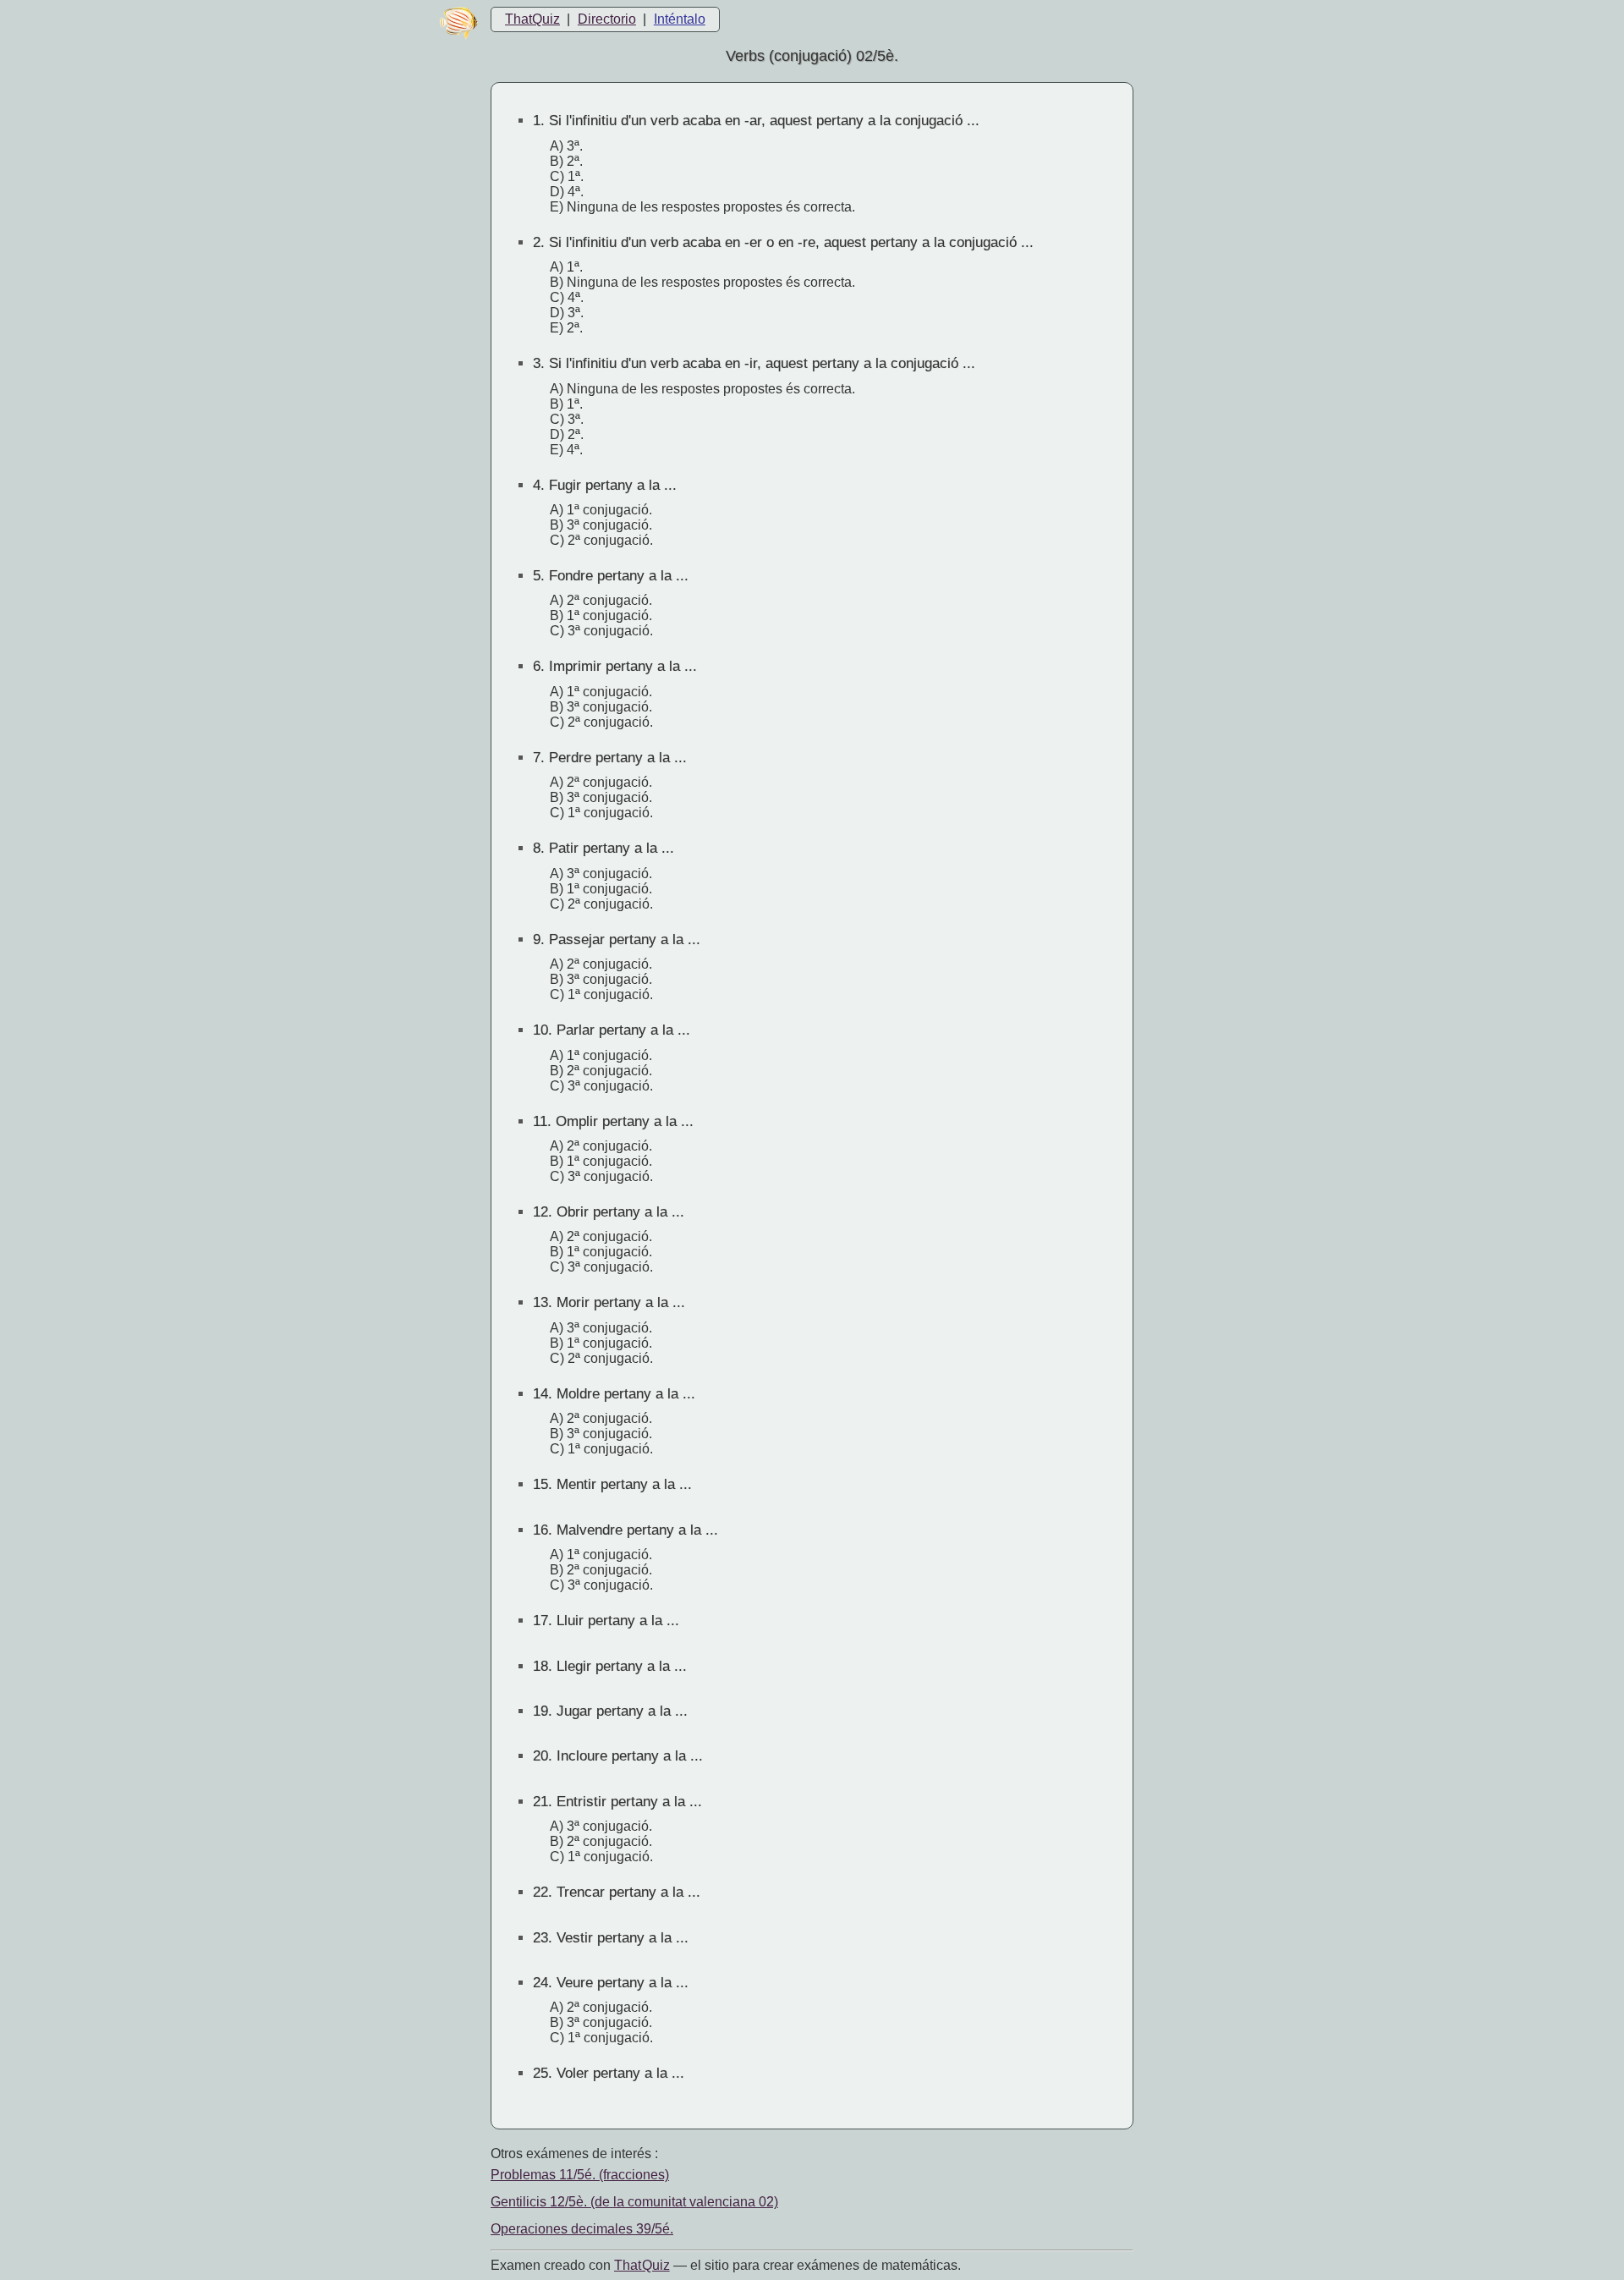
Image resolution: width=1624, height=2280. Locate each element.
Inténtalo (680, 19)
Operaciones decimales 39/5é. (582, 2229)
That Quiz (642, 2265)
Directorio (607, 19)
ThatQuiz (532, 19)
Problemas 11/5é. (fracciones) (580, 2175)
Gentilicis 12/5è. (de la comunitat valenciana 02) (634, 2202)
